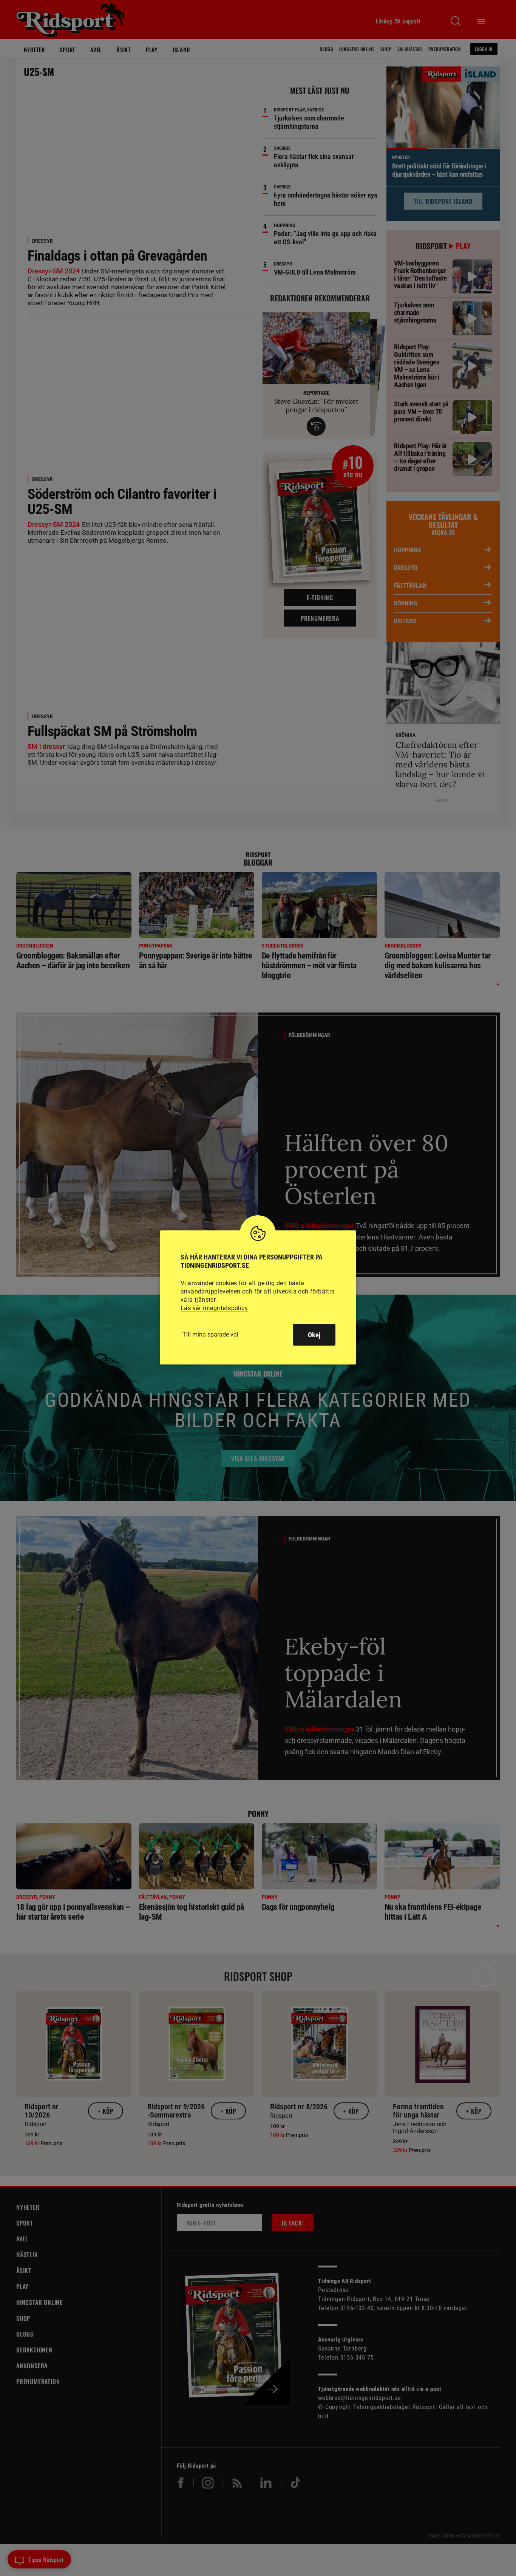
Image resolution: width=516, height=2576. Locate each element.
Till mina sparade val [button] (210, 1334)
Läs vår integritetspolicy (214, 1308)
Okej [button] (314, 1335)
